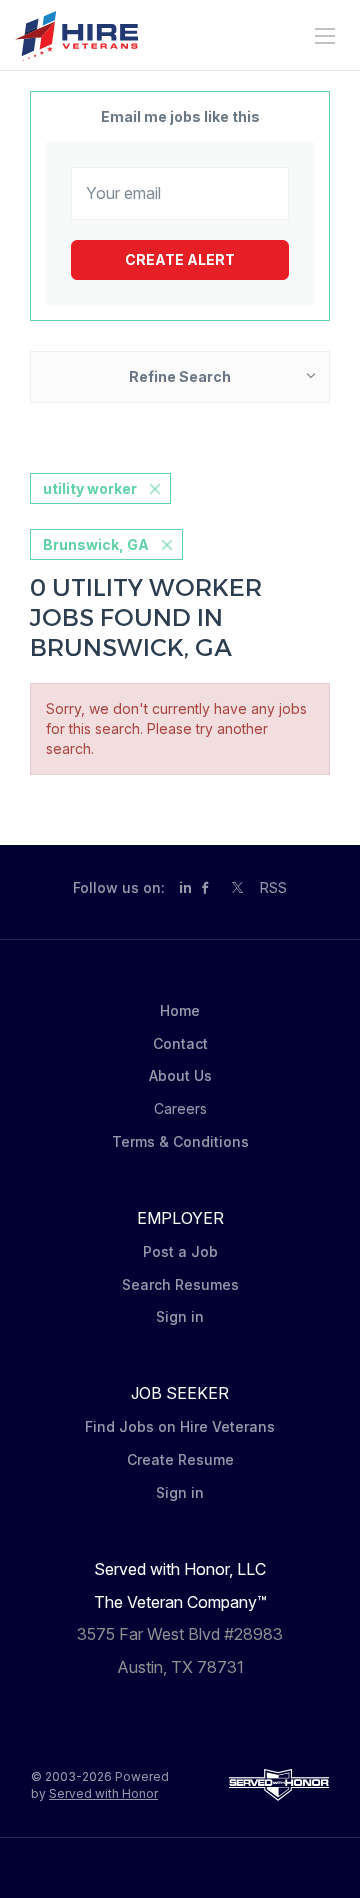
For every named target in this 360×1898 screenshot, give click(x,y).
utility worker (90, 488)
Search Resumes (180, 1284)
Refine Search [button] (180, 376)
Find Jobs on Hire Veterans (180, 1426)
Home (180, 1010)
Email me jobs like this (180, 116)
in (185, 887)
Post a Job (180, 1251)
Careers (180, 1108)
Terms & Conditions (180, 1141)
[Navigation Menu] (325, 36)
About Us (180, 1075)
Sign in (180, 1316)
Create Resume (180, 1459)
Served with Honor (103, 1793)
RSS (273, 887)
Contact (180, 1043)
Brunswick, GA (96, 544)
